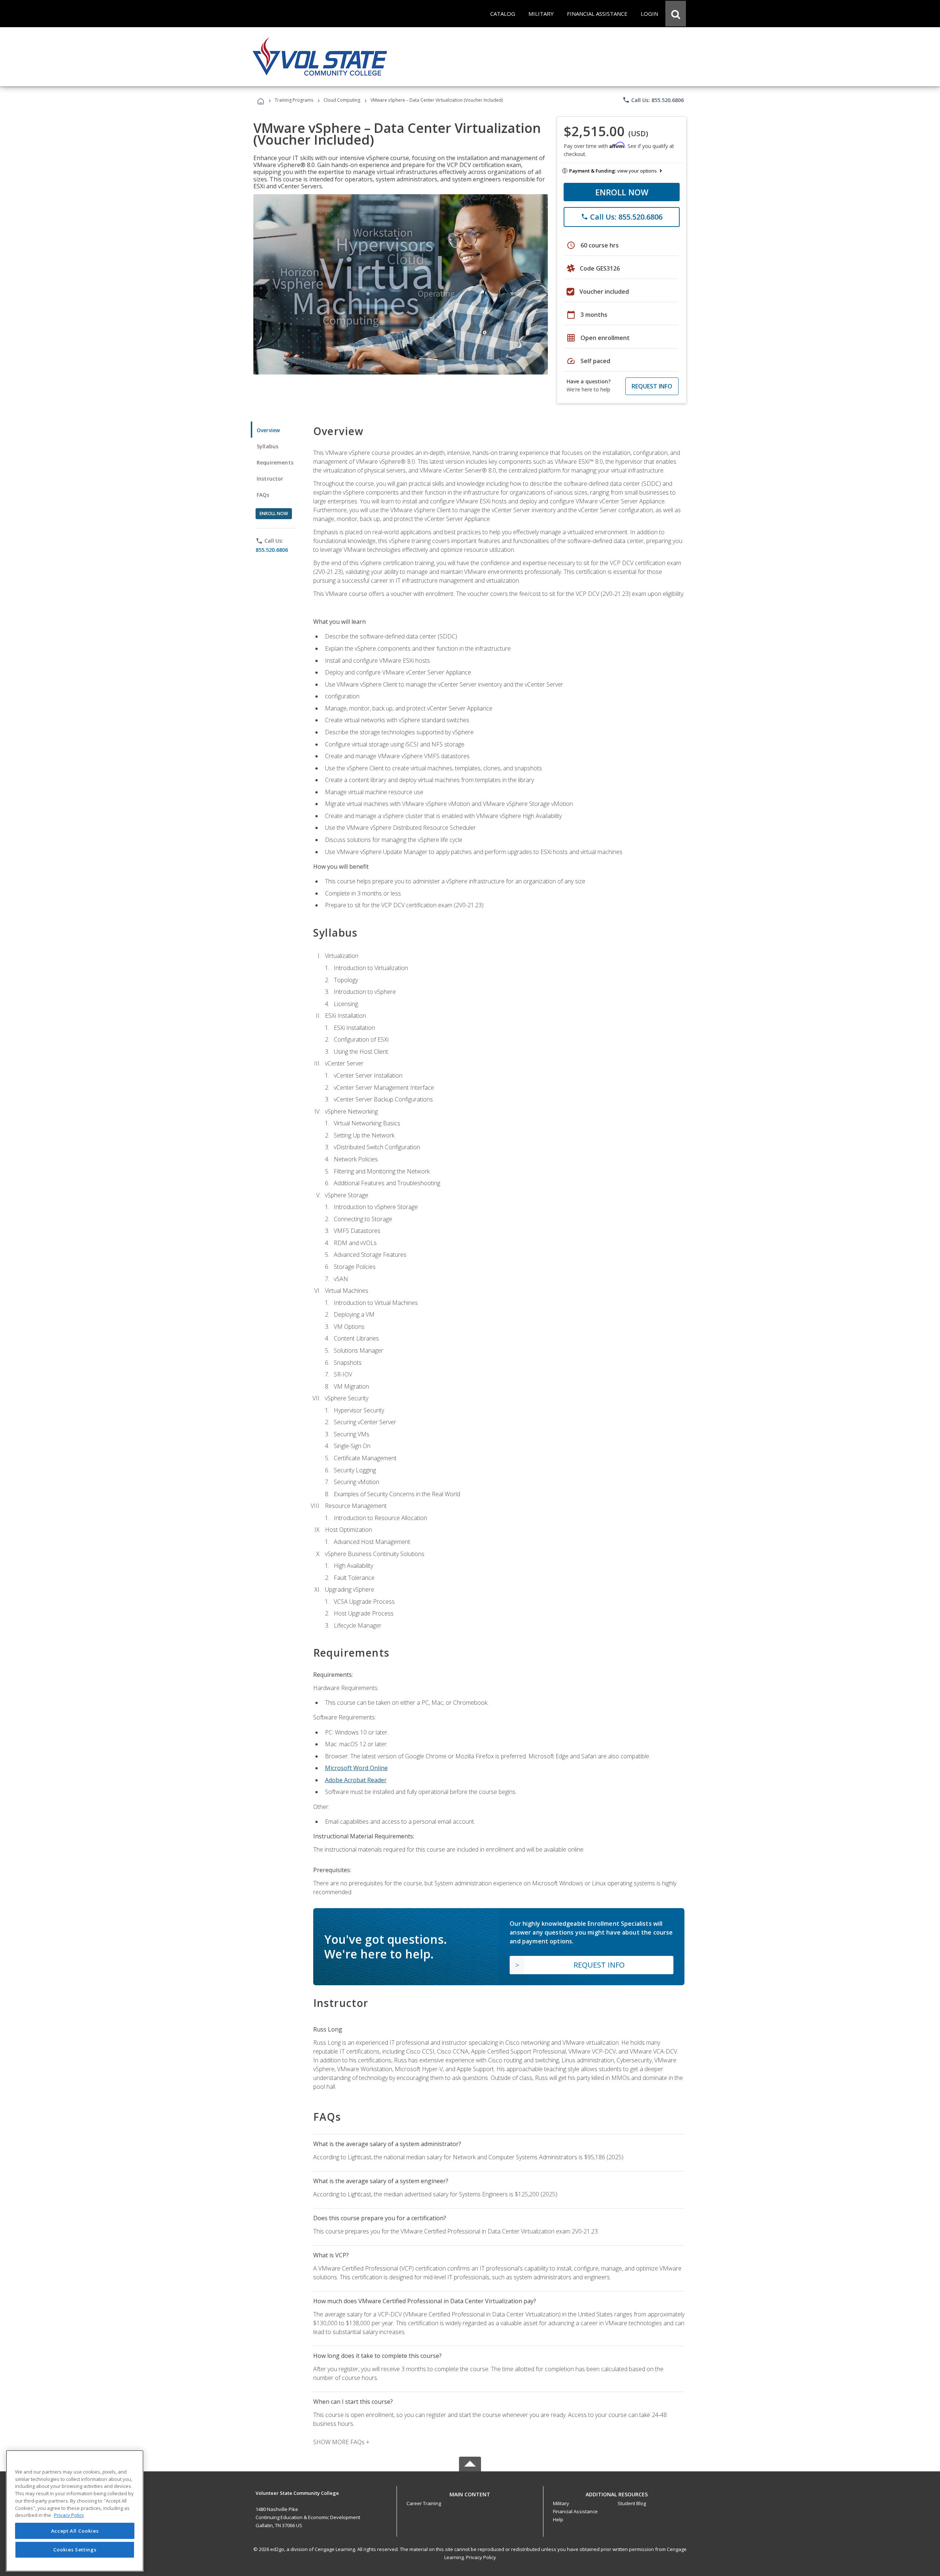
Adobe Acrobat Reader (356, 1780)
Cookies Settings (75, 2550)
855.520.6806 (272, 550)
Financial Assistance (575, 2511)
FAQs (263, 495)
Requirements (275, 462)
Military (561, 2503)
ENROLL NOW (622, 192)
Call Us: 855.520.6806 (653, 100)
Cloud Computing (342, 100)
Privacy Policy (481, 2557)
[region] (75, 2511)
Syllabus (267, 446)
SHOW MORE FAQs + (341, 2442)
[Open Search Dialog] (676, 14)
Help (558, 2519)
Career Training (424, 2503)
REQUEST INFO (652, 386)
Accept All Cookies (75, 2531)
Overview (268, 430)
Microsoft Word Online (356, 1768)
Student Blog (632, 2503)
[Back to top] (470, 2493)
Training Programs (294, 100)
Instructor (270, 479)
